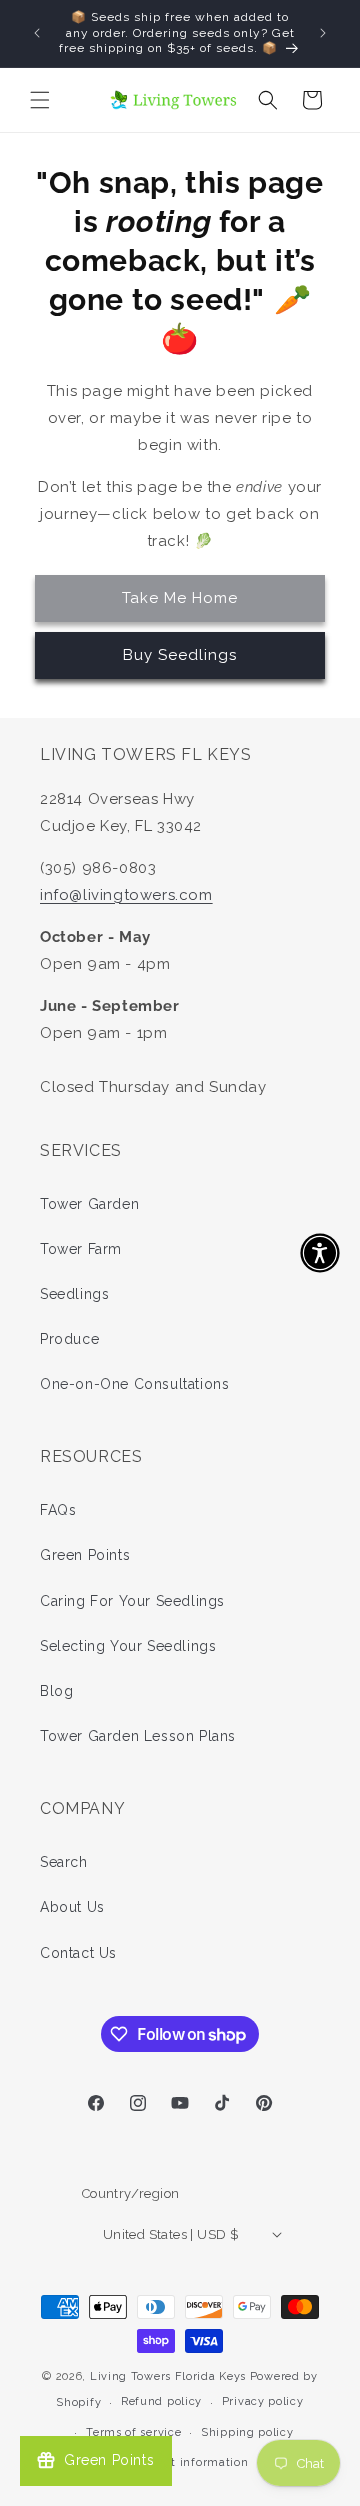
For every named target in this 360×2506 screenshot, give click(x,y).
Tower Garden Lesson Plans (138, 1736)
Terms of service (133, 2432)
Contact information (189, 2462)
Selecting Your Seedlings (128, 1646)
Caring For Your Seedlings (132, 1601)
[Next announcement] (323, 33)
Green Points (85, 1555)
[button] (40, 100)
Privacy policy (263, 2401)
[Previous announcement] (37, 33)
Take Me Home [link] (180, 598)
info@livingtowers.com (126, 895)
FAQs (58, 1510)
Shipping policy (247, 2432)
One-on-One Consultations (134, 1384)
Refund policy (161, 2401)
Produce (69, 1339)
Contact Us (78, 1953)
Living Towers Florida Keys (168, 2376)
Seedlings (74, 1294)
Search (64, 1862)
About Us (72, 1907)
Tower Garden (89, 1204)
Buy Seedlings (180, 655)
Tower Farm (81, 1249)
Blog (56, 1691)
